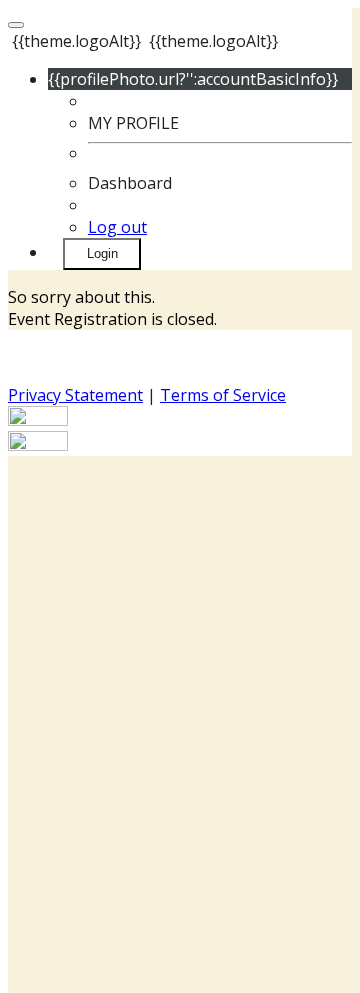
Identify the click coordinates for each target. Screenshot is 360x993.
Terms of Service (223, 395)
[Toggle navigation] (16, 25)
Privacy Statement (75, 395)
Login (102, 253)
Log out (117, 227)
